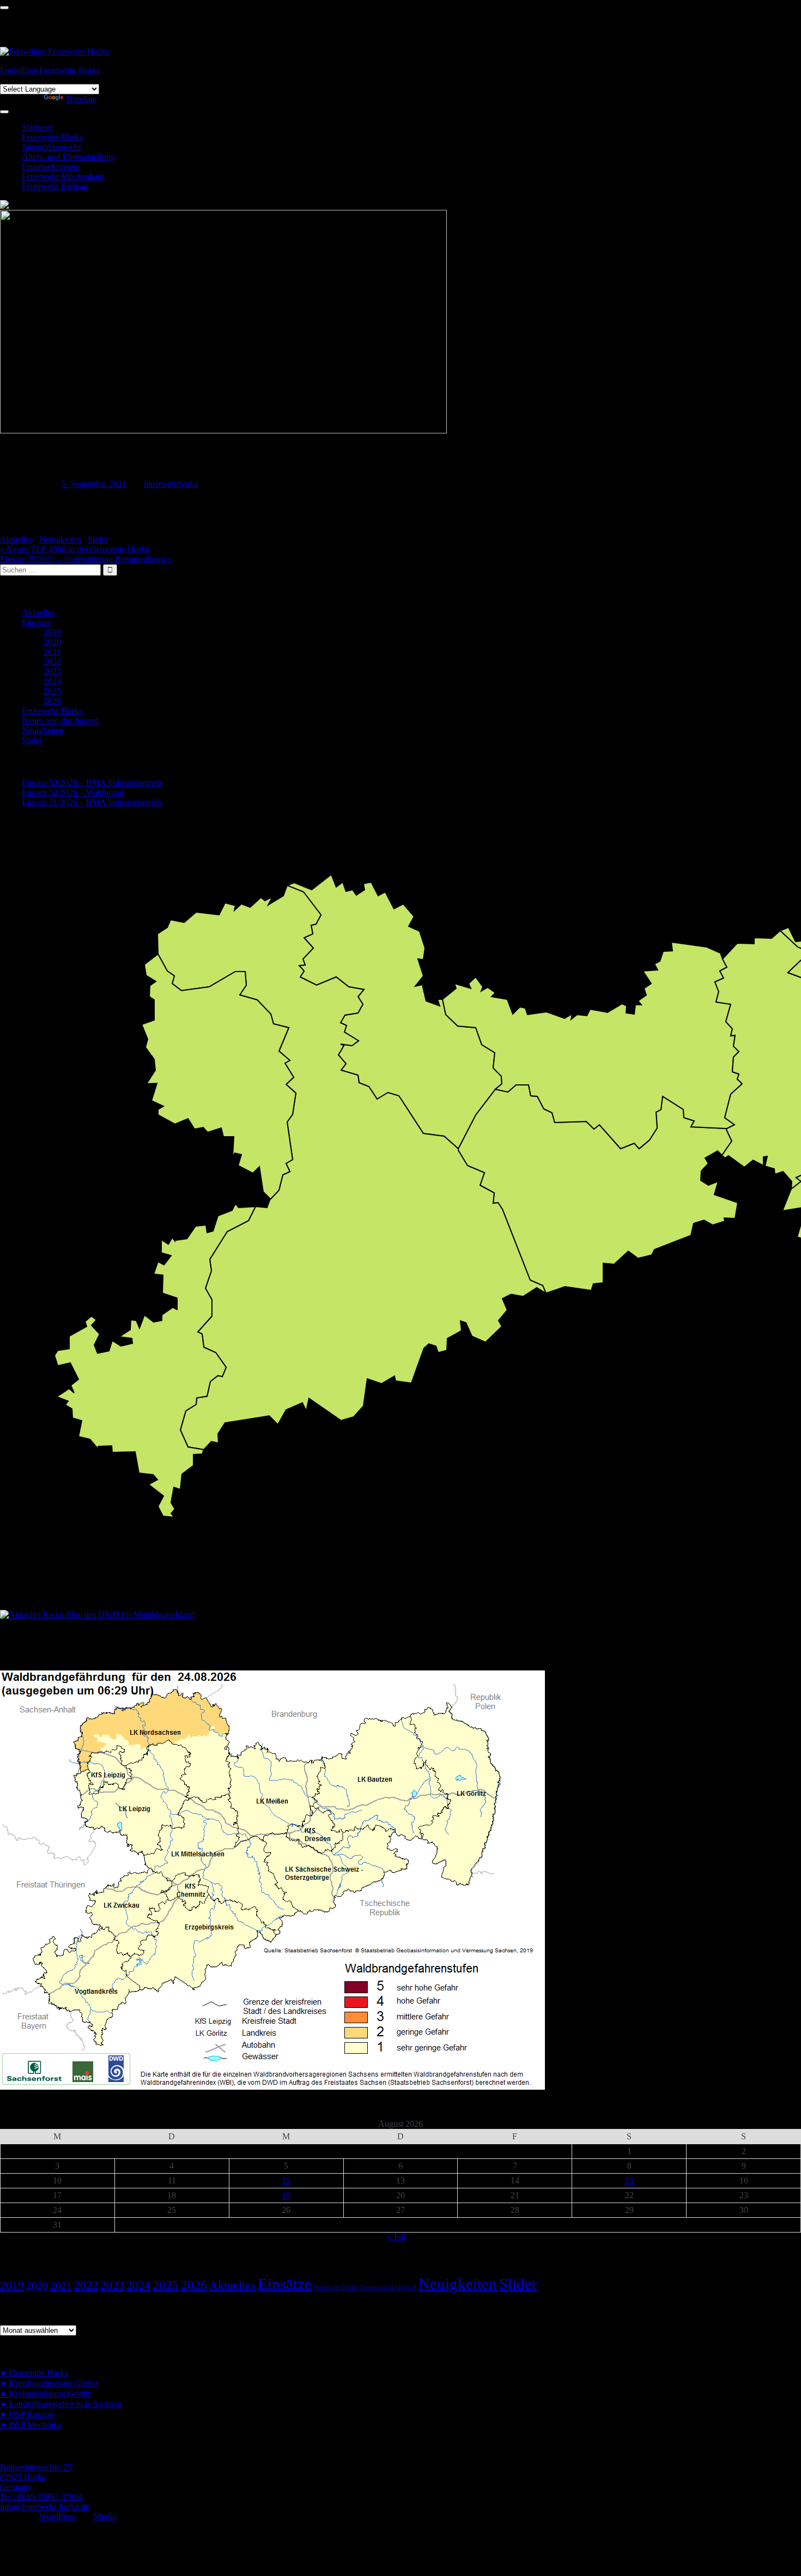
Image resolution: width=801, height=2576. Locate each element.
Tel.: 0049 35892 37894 (41, 2497)
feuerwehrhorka (171, 484)
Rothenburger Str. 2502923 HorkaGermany (36, 2477)
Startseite (37, 127)
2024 (52, 681)
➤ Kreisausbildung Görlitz (46, 2394)
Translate (81, 99)
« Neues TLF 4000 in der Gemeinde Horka (75, 549)
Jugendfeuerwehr (51, 147)
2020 (52, 642)
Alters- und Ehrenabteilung (68, 157)
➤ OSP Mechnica (31, 2425)
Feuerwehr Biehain (55, 186)
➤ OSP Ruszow (28, 2414)
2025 (52, 691)
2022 (52, 662)
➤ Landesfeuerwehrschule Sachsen (61, 2404)
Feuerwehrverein (51, 167)
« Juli (396, 2237)
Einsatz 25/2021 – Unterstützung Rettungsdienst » (86, 559)
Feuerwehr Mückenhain (63, 176)
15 (629, 2180)
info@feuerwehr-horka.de (45, 2506)
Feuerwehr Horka (52, 137)
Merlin (105, 2516)
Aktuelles (16, 539)
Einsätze (36, 622)
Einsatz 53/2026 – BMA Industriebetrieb (92, 783)
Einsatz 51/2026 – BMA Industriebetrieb (92, 802)
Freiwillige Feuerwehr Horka (50, 70)
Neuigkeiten (60, 539)
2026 (52, 701)
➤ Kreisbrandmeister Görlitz (49, 2383)
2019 (52, 632)
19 (286, 2195)
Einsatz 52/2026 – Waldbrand (73, 792)
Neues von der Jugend (60, 720)
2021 (52, 652)
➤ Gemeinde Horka (34, 2373)
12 (286, 2180)
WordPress (58, 2516)
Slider (98, 539)
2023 (52, 671)
